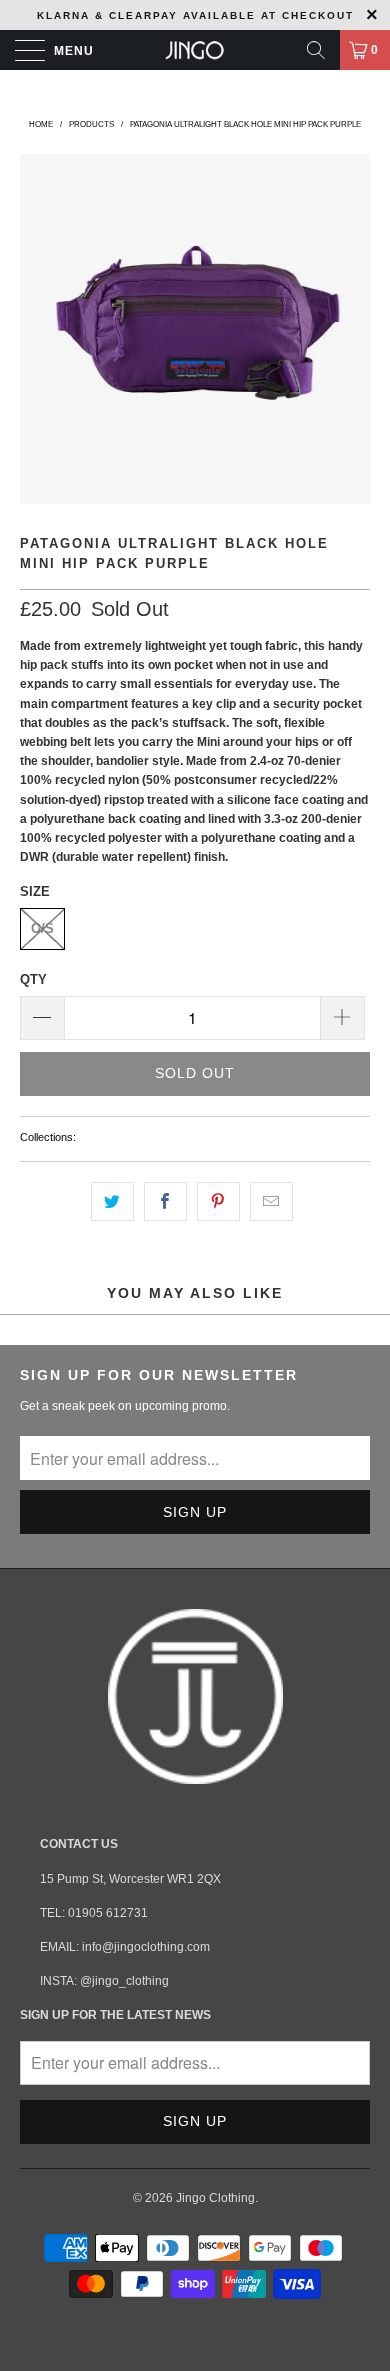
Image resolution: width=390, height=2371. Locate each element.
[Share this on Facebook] (165, 1201)
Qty (33, 979)
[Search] (316, 50)
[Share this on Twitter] (112, 1201)
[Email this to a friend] (271, 1201)
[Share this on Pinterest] (218, 1201)
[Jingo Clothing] (195, 50)
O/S (42, 928)
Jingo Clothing (215, 2198)
